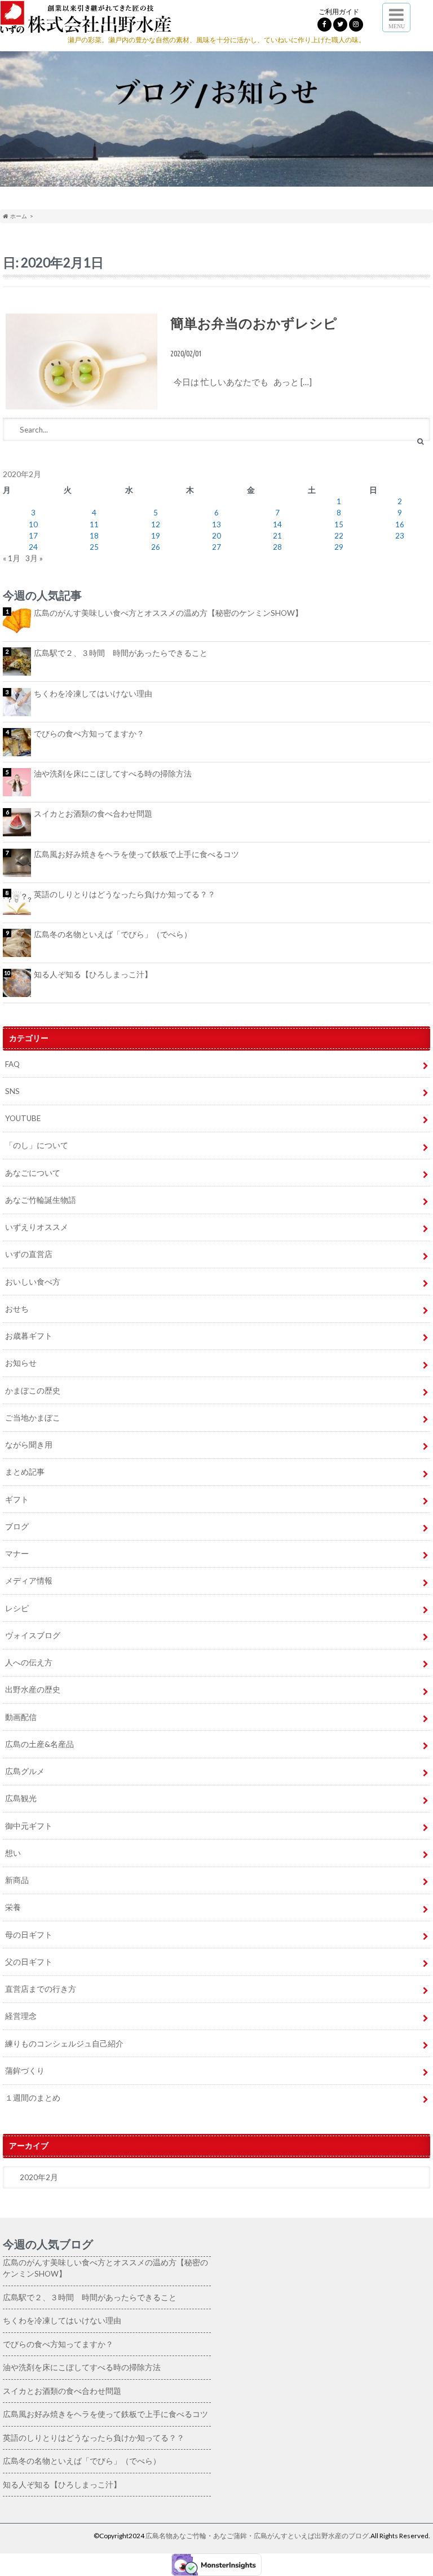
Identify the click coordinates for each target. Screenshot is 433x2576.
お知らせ (21, 1363)
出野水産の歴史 (33, 1690)
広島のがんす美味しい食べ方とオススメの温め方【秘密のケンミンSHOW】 (168, 613)
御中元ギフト (29, 1826)
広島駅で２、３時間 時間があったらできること (121, 653)
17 (33, 536)
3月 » (34, 558)
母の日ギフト (29, 1935)
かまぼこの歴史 (33, 1391)
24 (33, 547)
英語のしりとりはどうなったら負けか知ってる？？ (125, 894)
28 (277, 547)
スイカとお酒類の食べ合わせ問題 (93, 814)
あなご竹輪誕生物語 (41, 1200)
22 (339, 536)
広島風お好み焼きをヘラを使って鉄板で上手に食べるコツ (136, 854)
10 (33, 524)
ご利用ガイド (339, 12)
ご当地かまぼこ (33, 1418)
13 (216, 524)
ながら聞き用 (29, 1445)
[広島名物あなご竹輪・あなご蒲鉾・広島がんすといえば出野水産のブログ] (86, 26)
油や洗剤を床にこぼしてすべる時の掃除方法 (113, 774)
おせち (17, 1309)
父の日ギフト (29, 1962)
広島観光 (21, 1798)
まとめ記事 (25, 1472)
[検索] (420, 441)
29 (339, 547)
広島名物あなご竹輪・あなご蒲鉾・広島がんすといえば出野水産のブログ (257, 2536)
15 (339, 524)
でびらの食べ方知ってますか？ (89, 734)
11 (94, 524)
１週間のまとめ (33, 2098)
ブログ (17, 1527)
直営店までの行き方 (41, 1989)
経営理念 (21, 2016)
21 (277, 536)
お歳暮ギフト (29, 1336)
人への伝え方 (29, 1662)
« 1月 (12, 558)
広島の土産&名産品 (39, 1744)
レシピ (17, 1608)
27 (216, 547)
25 (94, 547)
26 (156, 547)
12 (156, 524)
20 (216, 536)
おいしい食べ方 (33, 1282)
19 (156, 536)
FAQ (12, 1064)
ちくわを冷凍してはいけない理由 (93, 694)
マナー (17, 1554)
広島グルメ (25, 1771)
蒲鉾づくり (25, 2071)
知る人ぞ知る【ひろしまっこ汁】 (93, 974)
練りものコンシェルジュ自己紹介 (64, 2044)
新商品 (17, 1880)
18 (94, 536)
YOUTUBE (23, 1118)
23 (400, 536)
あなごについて (33, 1173)
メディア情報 (29, 1581)
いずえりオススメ (37, 1227)
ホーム (17, 216)
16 (400, 524)
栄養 (13, 1907)
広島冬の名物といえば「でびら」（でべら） (113, 934)
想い (13, 1853)
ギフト (17, 1499)
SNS (12, 1091)
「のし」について (37, 1145)
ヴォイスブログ (33, 1635)
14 (277, 524)
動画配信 (21, 1717)
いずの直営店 (29, 1254)
